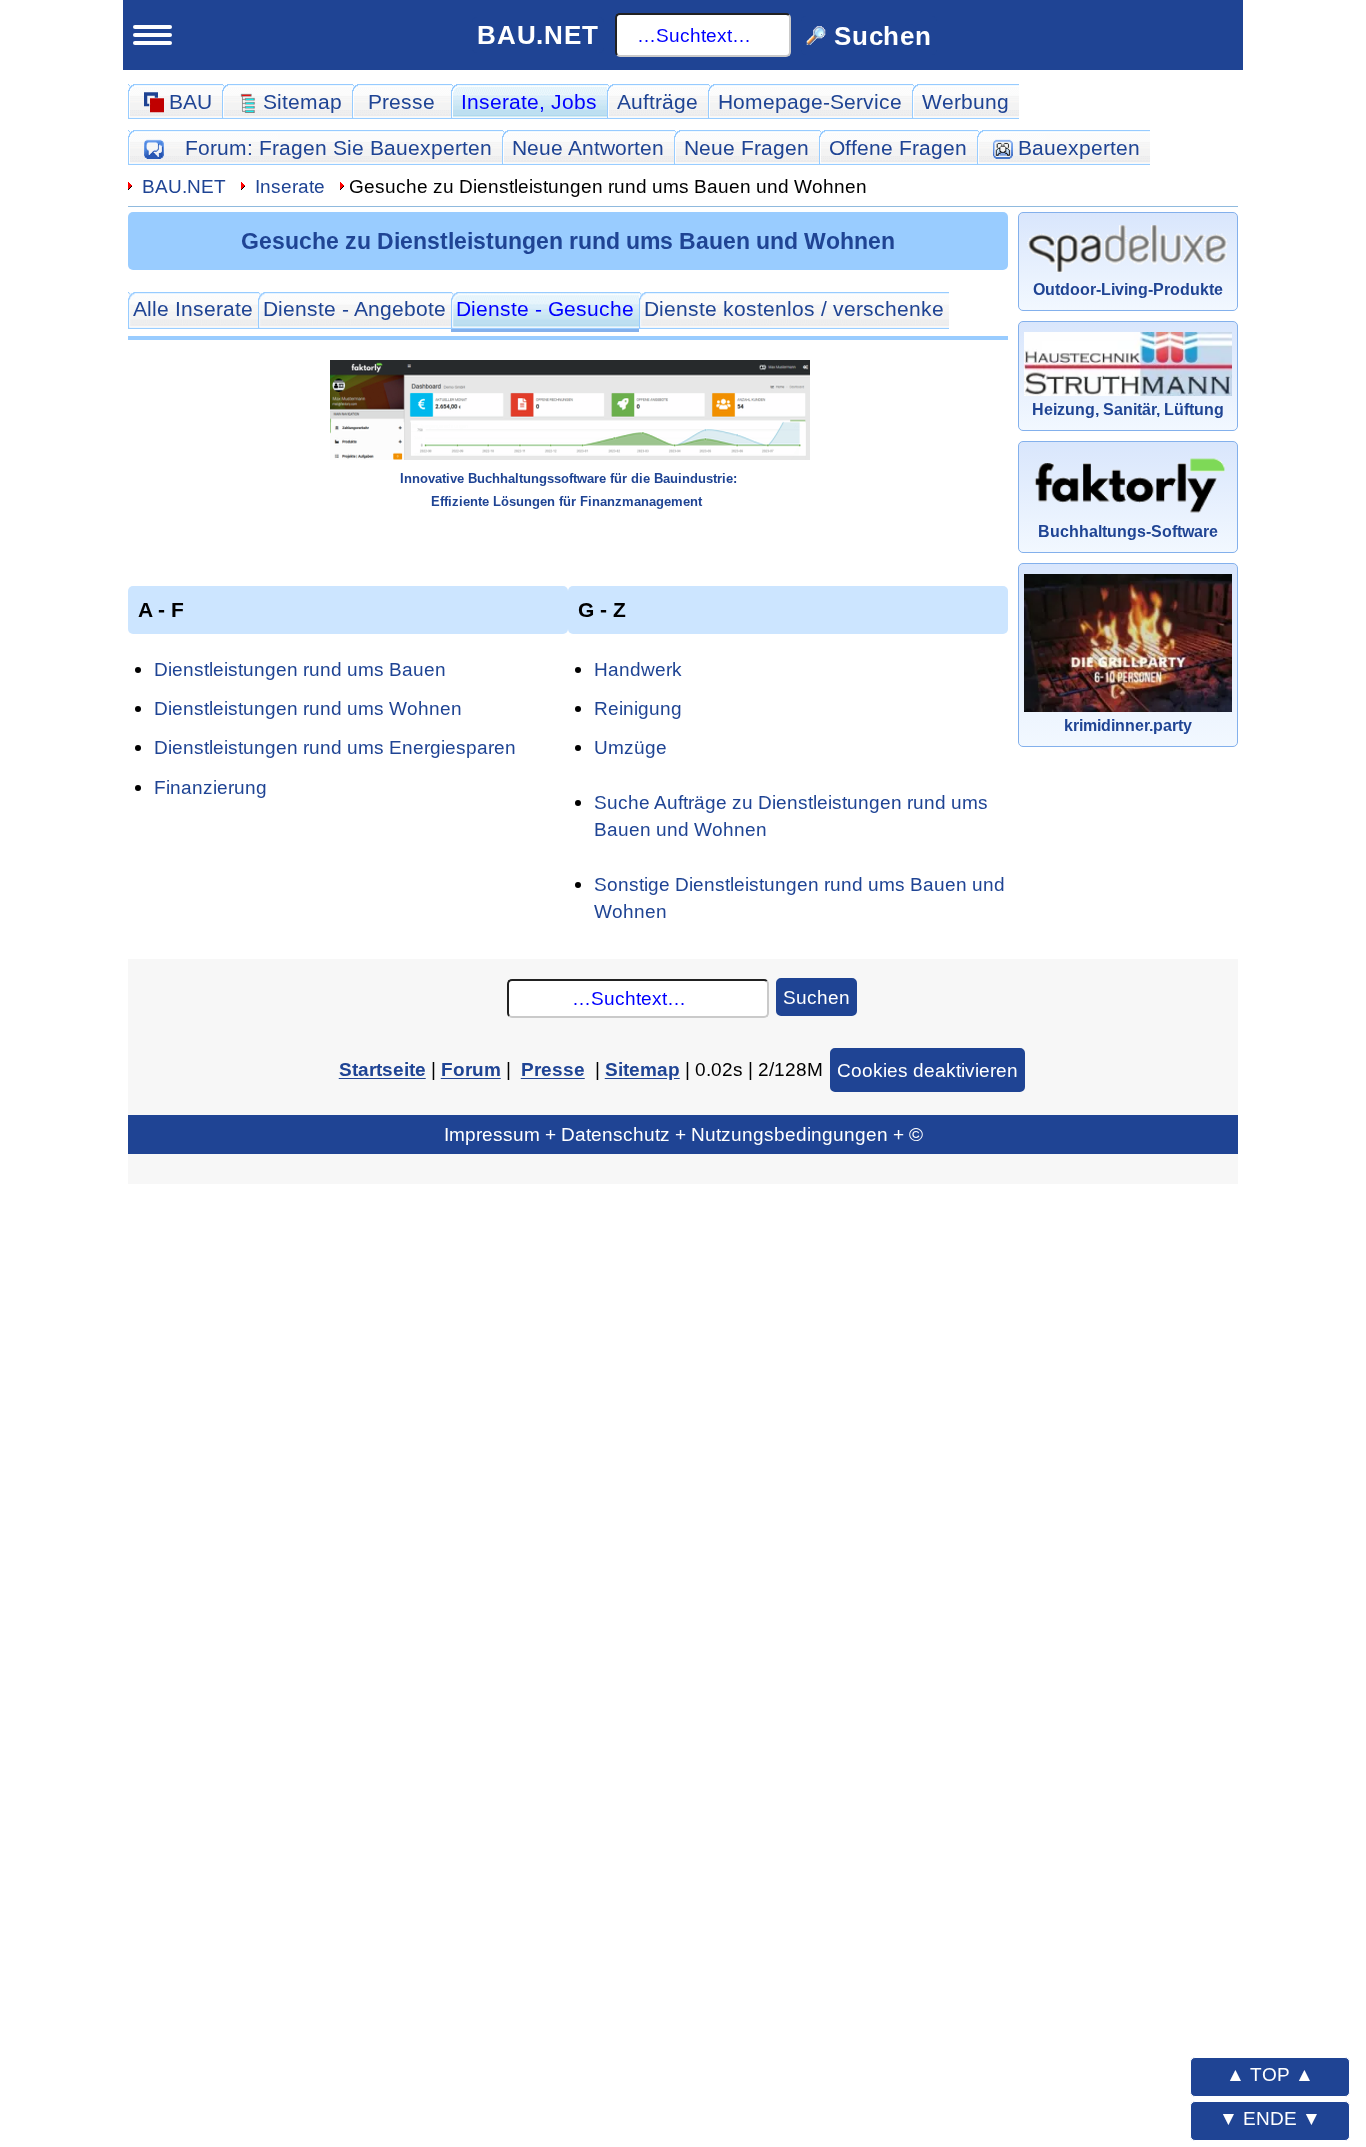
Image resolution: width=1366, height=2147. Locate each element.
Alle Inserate (193, 308)
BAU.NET (538, 35)
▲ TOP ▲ (1270, 2074)
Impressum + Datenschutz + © (683, 1134)
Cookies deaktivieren (927, 1070)
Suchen (816, 997)
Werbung (965, 101)
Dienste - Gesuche (545, 308)
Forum (338, 147)
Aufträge (657, 101)
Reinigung (638, 708)
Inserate (529, 101)
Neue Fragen (746, 147)
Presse (401, 101)
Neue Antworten (588, 147)
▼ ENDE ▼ (1270, 2118)
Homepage (810, 101)
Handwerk (638, 669)
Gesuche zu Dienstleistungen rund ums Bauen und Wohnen (568, 241)
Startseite (382, 1070)
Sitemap (642, 1070)
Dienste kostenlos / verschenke (794, 308)
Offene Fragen (898, 147)
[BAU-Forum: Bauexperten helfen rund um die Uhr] (153, 147)
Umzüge (630, 747)
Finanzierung (210, 787)
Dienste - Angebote (354, 308)
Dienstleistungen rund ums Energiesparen (335, 747)
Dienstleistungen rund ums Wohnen (308, 708)
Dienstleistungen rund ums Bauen (300, 669)
